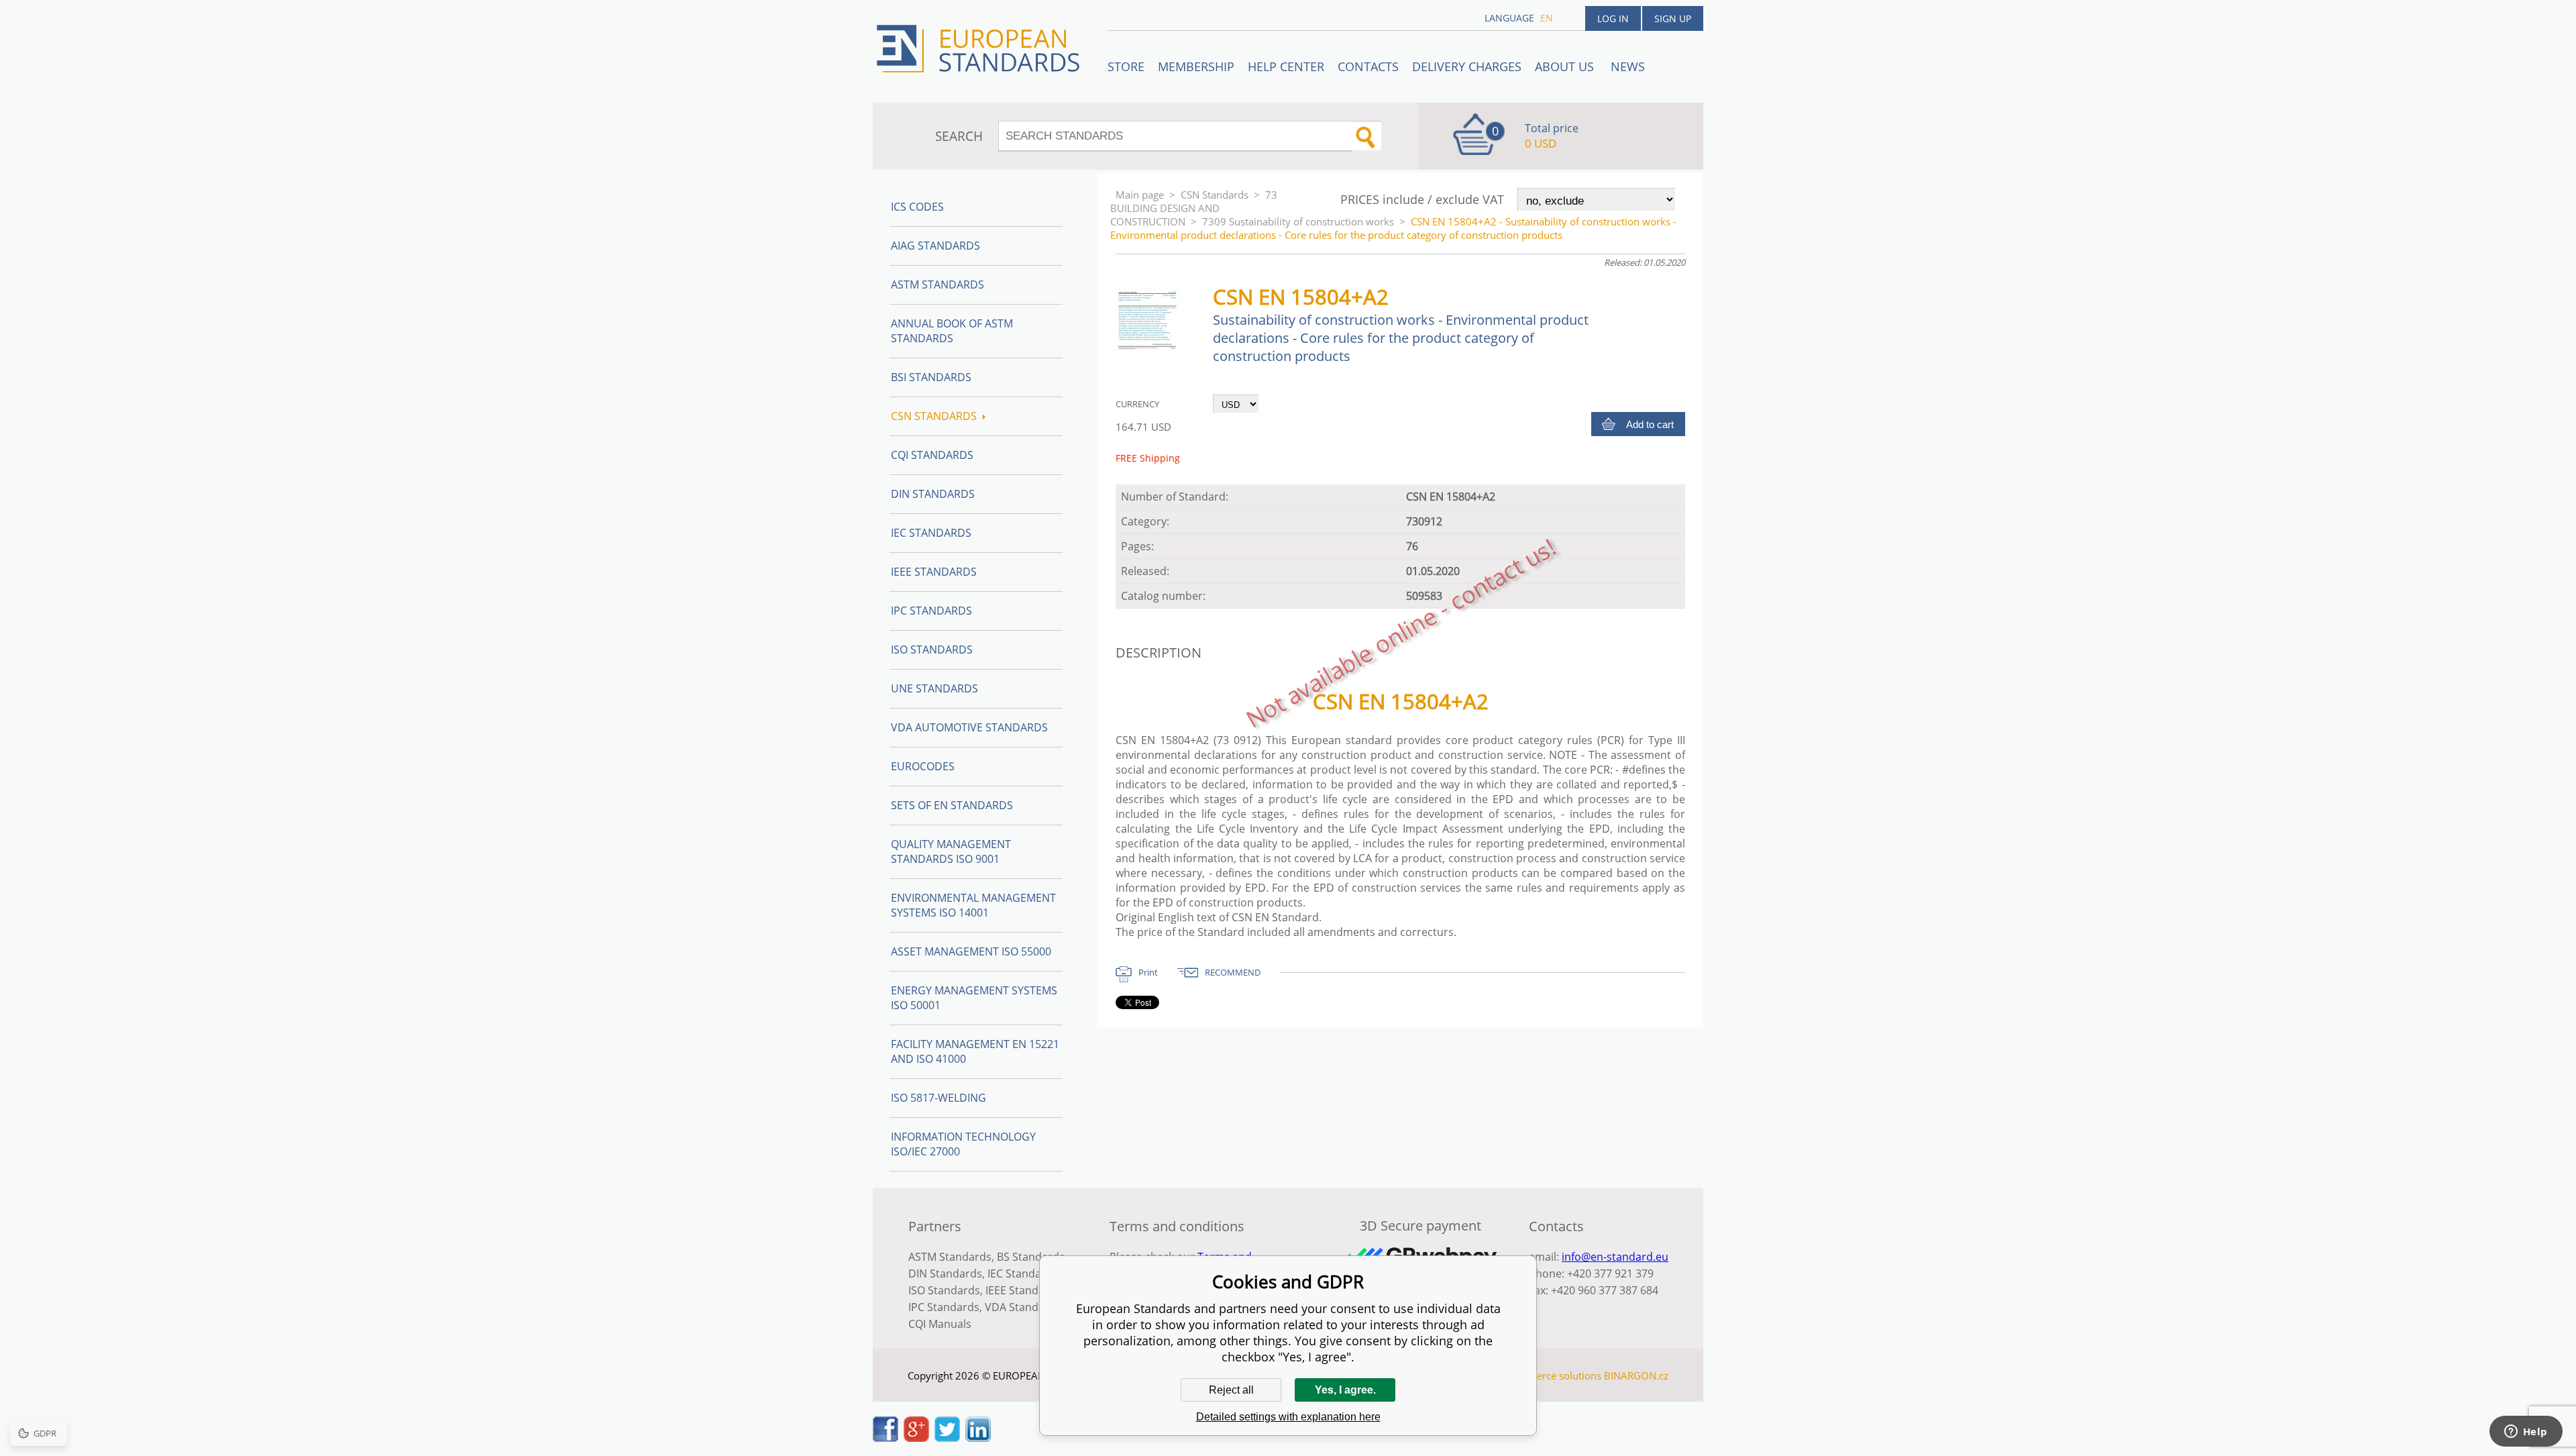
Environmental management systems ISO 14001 (973, 905)
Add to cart (1650, 424)
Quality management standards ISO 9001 (951, 851)
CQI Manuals (940, 1324)
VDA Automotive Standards (969, 727)
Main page (1140, 195)
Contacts (1368, 66)
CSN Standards (1215, 195)
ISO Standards (932, 649)
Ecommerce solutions (1552, 1375)
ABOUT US (1566, 66)
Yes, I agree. (1345, 1390)
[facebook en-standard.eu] (885, 1438)
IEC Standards (931, 533)
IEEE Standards (934, 572)
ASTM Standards (937, 284)
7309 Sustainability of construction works (1298, 221)
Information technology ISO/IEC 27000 (963, 1144)
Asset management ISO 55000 (971, 951)
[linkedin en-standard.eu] (978, 1438)
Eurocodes (923, 766)
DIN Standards (933, 494)
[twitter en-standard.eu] (947, 1438)
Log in (1613, 18)
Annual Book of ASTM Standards (952, 331)
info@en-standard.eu (1615, 1257)
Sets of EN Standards (952, 805)
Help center (1286, 66)
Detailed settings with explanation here (1288, 1417)
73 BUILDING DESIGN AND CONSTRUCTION (1194, 208)
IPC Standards (931, 611)
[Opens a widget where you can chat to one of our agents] (2526, 1433)
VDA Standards (1023, 1307)
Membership (1196, 66)
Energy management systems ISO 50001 (974, 998)
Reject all (1231, 1390)
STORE (1126, 66)
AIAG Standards (935, 246)
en (1547, 18)
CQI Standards (932, 455)
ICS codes (917, 207)
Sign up (1673, 18)
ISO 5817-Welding (938, 1098)
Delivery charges (1467, 66)
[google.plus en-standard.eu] (916, 1438)
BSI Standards (931, 377)
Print (1148, 972)
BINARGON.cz (1636, 1375)
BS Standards (1031, 1257)
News (1628, 66)
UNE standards (934, 688)
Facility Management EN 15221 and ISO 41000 (975, 1051)
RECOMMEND (1233, 972)
